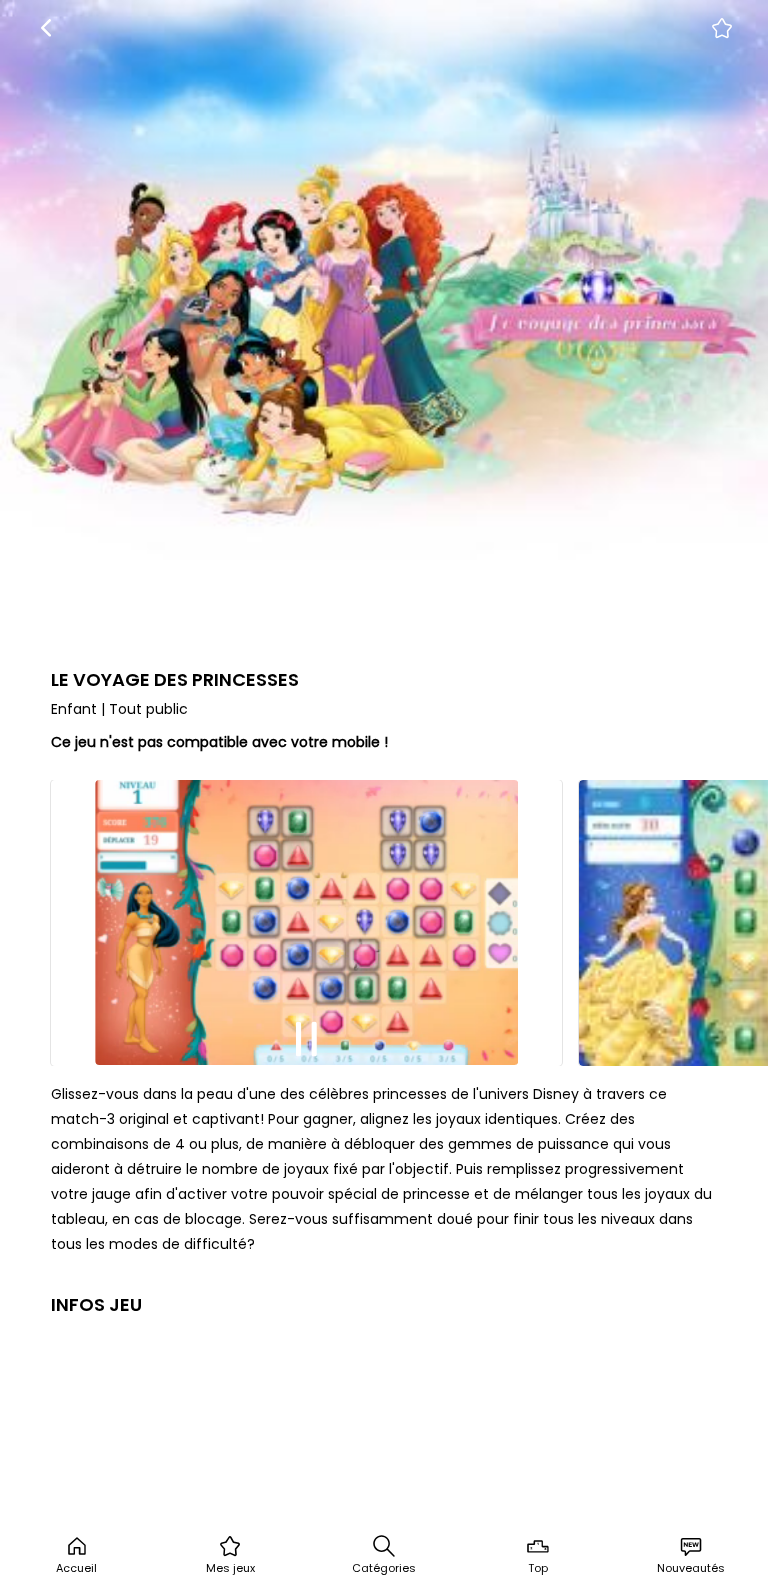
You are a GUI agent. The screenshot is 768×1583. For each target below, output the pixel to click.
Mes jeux (230, 1568)
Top (538, 1568)
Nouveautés (691, 1568)
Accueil (76, 1568)
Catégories (384, 1568)
